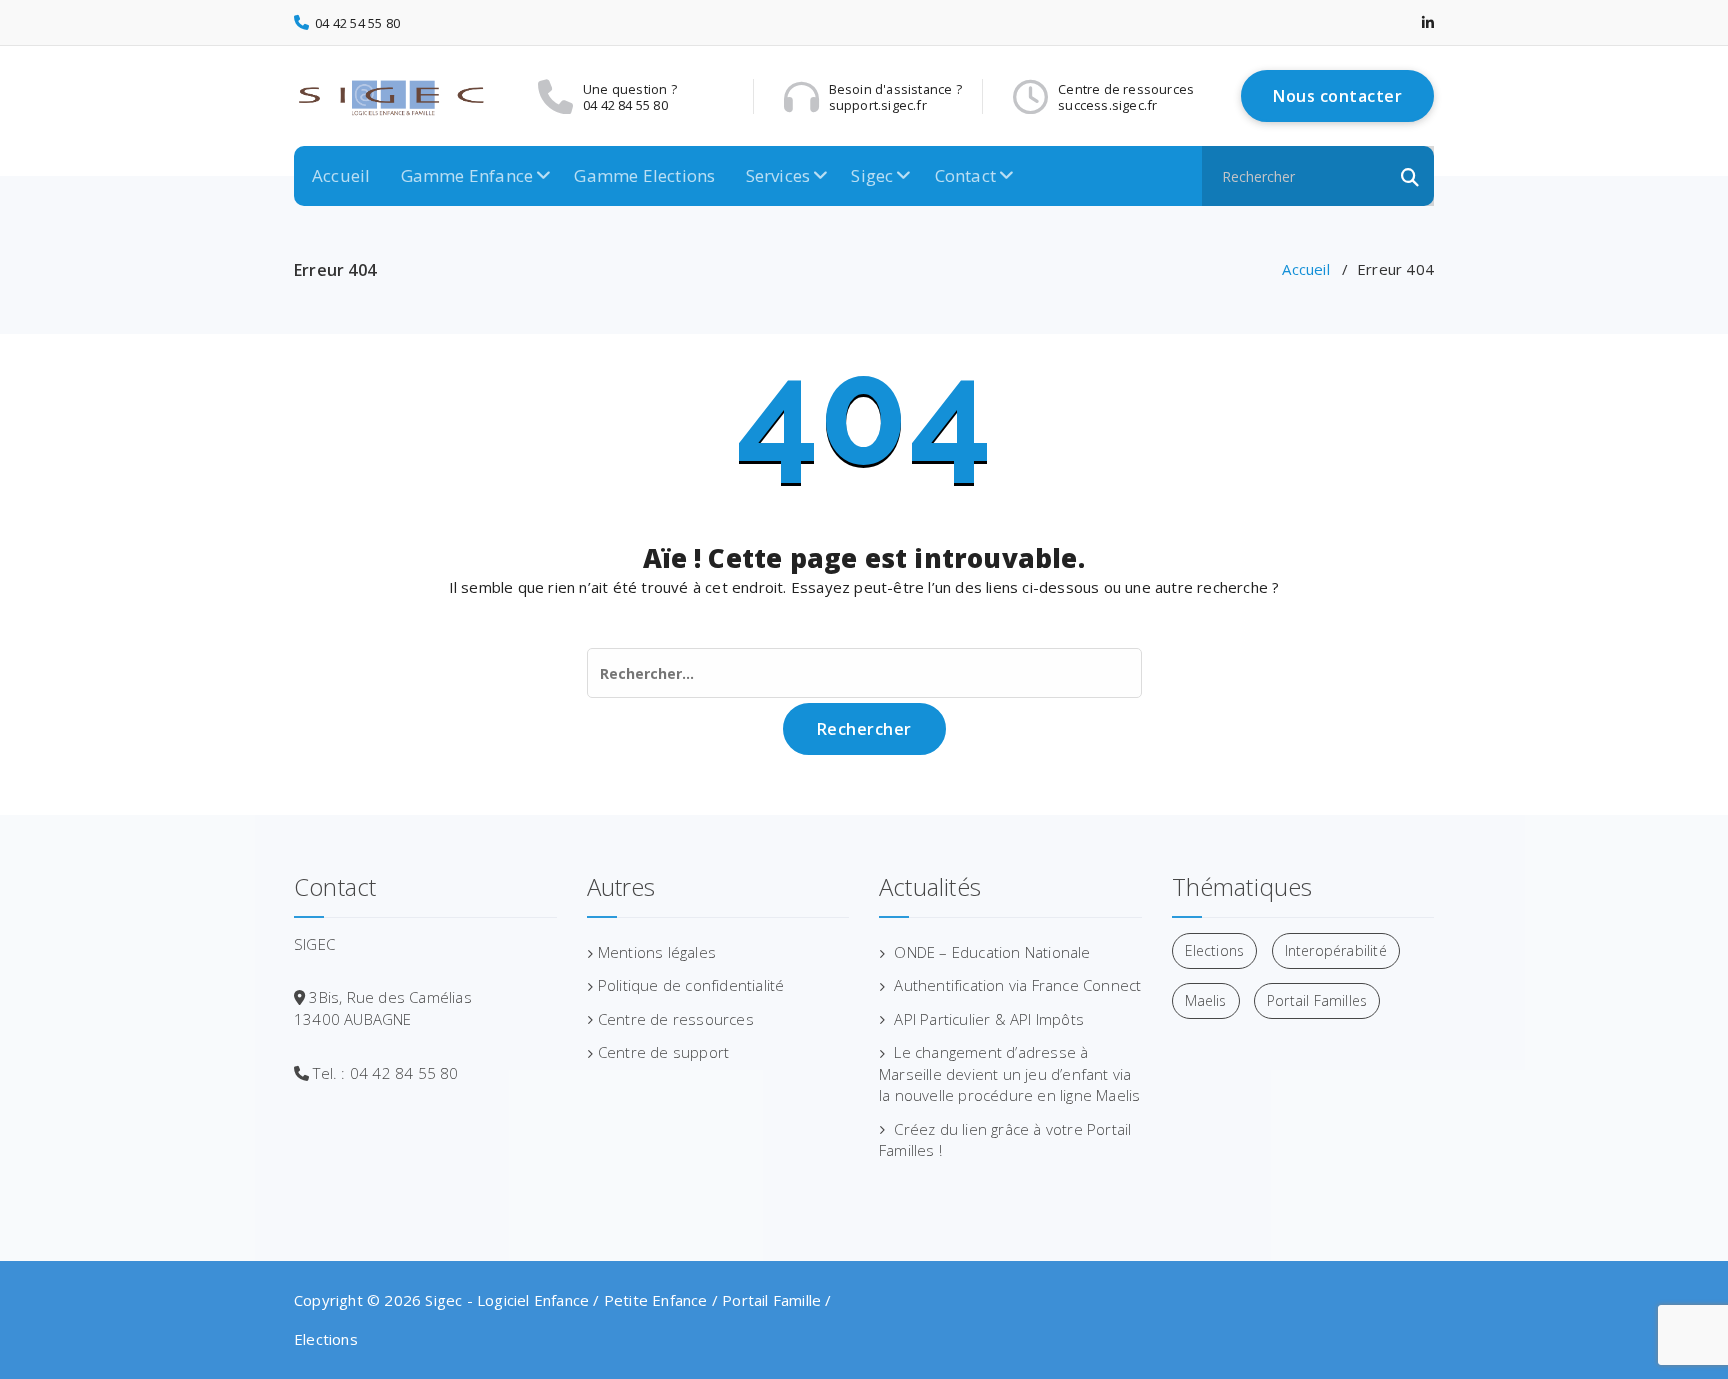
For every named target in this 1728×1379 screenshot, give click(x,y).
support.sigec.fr (862, 105)
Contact (965, 175)
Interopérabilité (1336, 950)
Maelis (1206, 1000)
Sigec (872, 175)
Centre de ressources (676, 1019)
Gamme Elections (644, 175)
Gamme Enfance (467, 175)
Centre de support (663, 1052)
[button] (1410, 176)
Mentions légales (657, 952)
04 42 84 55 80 (625, 105)
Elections (1215, 950)
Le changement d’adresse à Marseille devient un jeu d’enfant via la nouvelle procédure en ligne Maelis (1009, 1073)
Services (778, 175)
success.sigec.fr (1107, 105)
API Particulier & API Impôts (989, 1019)
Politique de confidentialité (691, 985)
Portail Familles (1317, 1000)
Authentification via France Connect (1017, 985)
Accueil (341, 175)
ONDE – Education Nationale (992, 952)
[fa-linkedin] (1428, 22)
